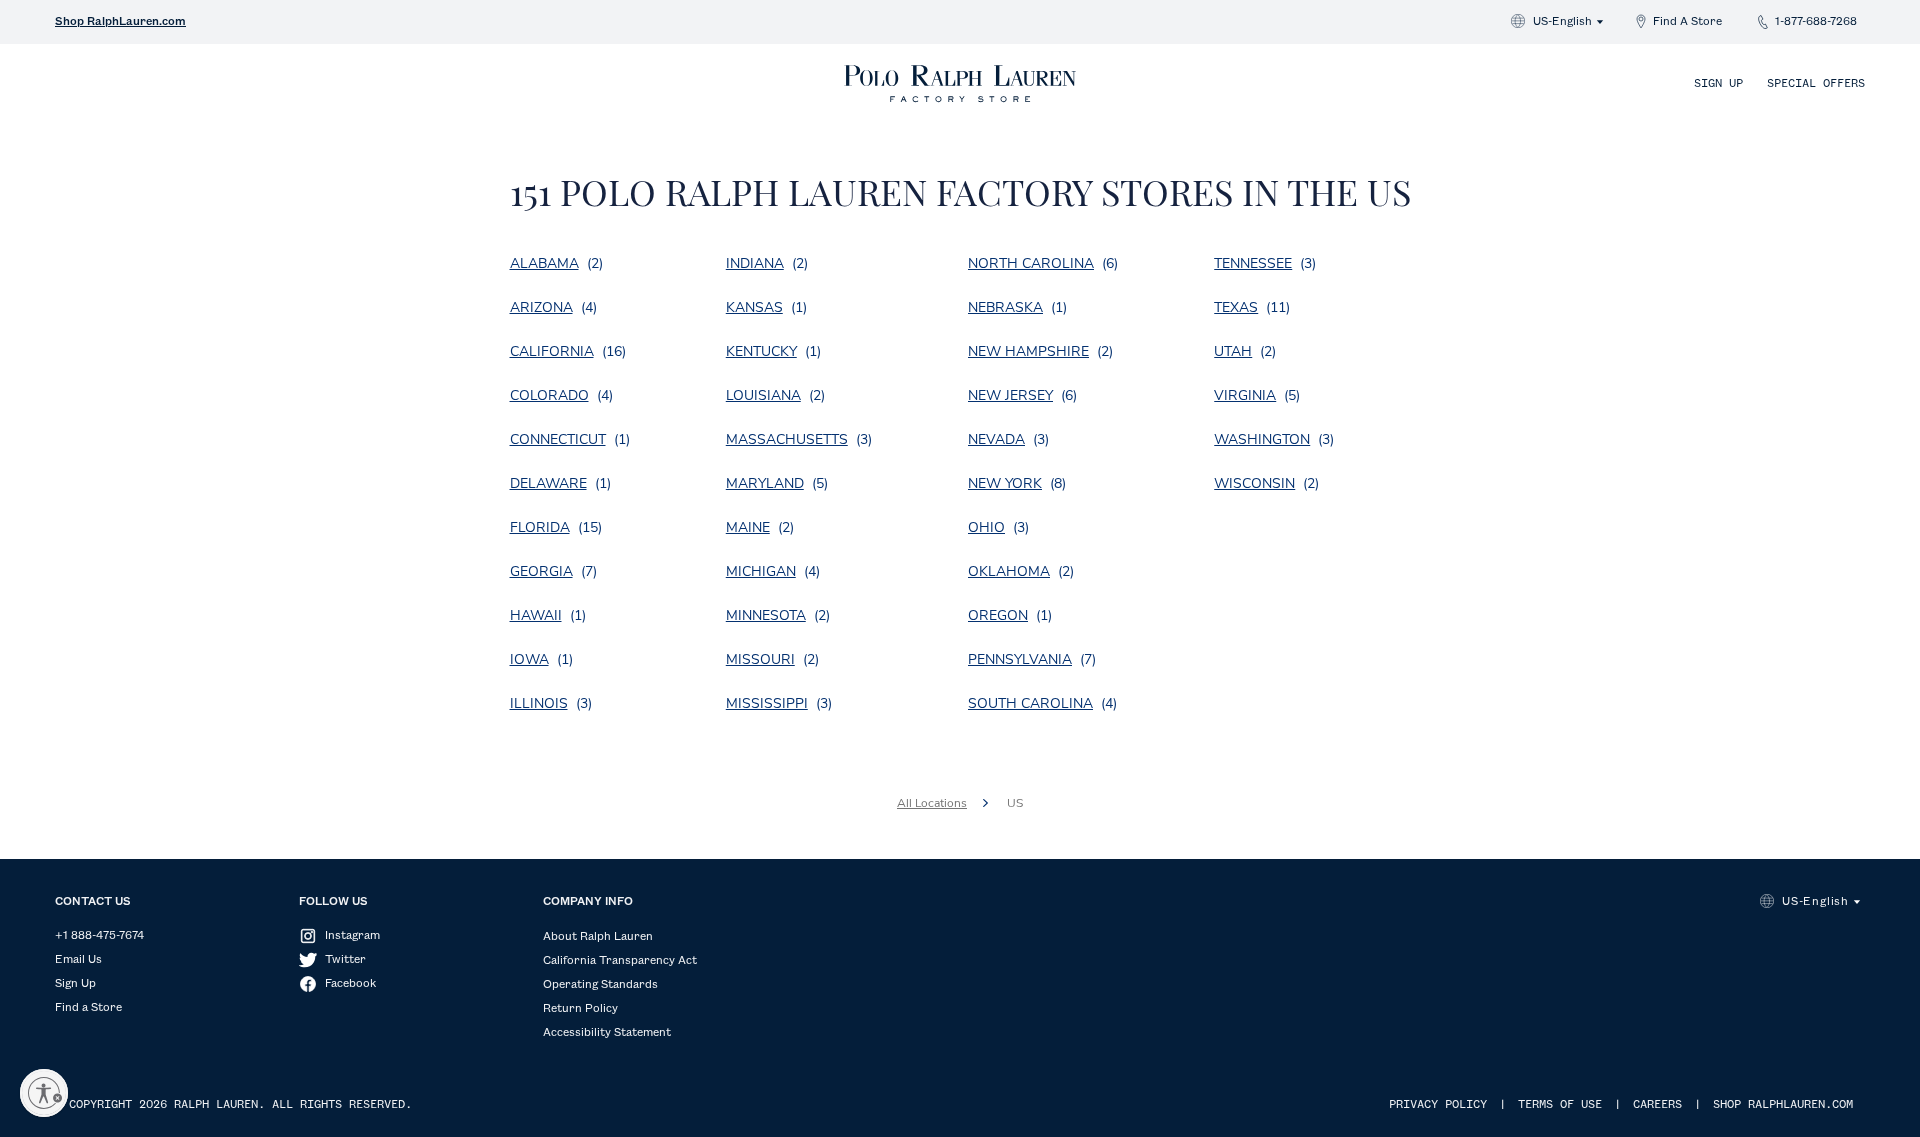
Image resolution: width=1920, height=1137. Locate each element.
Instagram (352, 936)
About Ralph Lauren (598, 937)
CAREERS (1657, 1105)
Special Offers (1816, 84)
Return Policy (580, 1009)
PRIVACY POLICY (1438, 1105)
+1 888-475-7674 (99, 936)
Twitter (345, 960)
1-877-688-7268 (1816, 22)
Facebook (350, 984)
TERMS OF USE (1560, 1105)
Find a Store (88, 1008)
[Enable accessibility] (44, 1093)
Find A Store (1687, 22)
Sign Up (1718, 84)
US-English (1562, 22)
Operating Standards (600, 985)
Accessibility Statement (607, 1033)
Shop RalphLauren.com (120, 22)
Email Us (78, 960)
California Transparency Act (620, 961)
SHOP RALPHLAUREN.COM (1783, 1105)
